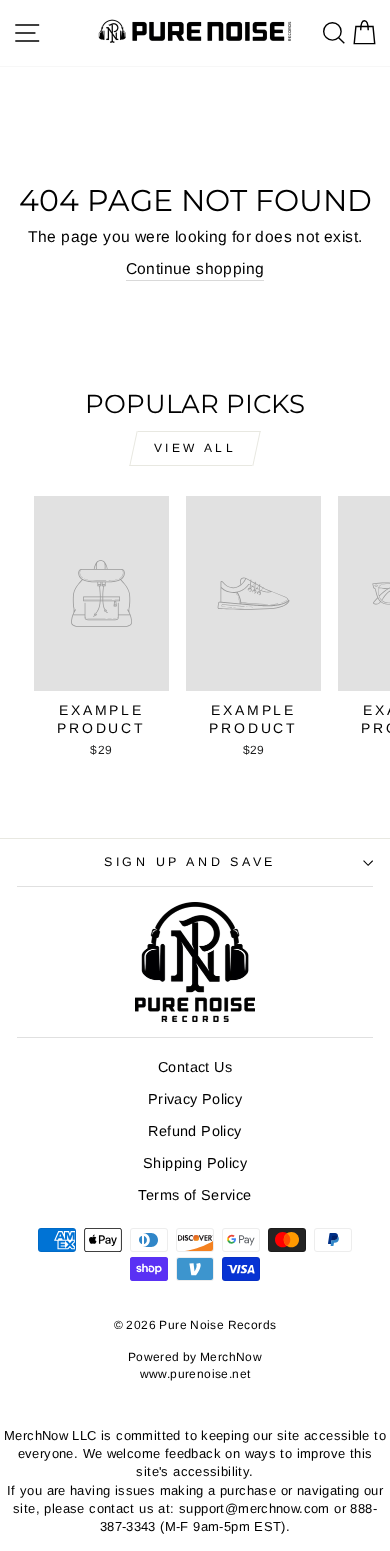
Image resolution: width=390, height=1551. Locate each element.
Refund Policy (194, 1131)
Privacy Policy (195, 1099)
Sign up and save (190, 862)
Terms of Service (194, 1195)
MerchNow (231, 1357)
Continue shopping (195, 268)
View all (195, 448)
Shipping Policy (195, 1163)
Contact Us (195, 1067)
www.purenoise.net (195, 1374)
